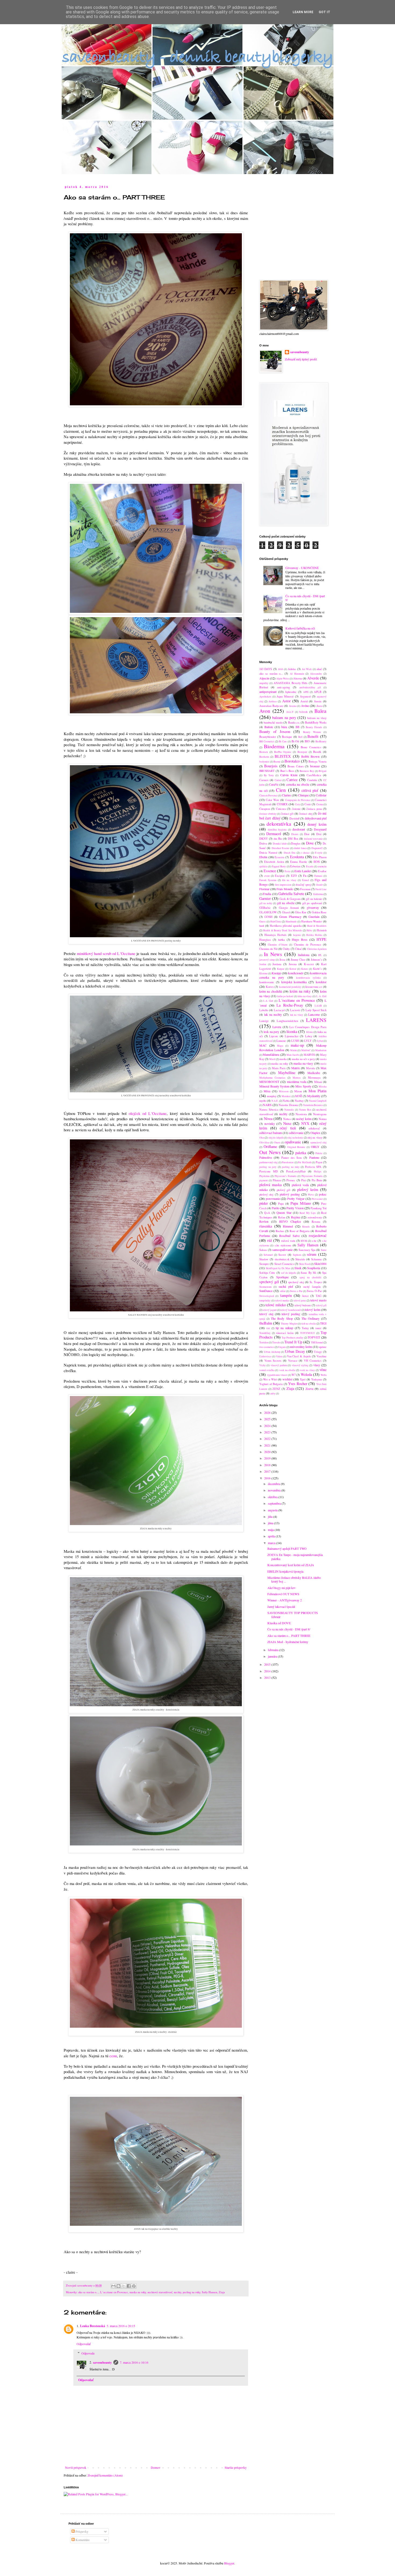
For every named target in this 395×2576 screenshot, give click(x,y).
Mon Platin (317, 1091)
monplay (272, 1096)
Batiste (269, 727)
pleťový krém (308, 1189)
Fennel (306, 880)
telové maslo (318, 1300)
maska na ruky (138, 2292)
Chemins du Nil (268, 949)
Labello (264, 1010)
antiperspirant (268, 692)
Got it (324, 12)
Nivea (268, 1119)
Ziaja (222, 2292)
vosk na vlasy (307, 1370)
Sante (324, 1250)
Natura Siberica (269, 1110)
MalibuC (306, 1050)
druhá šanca (300, 848)
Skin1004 (320, 1264)
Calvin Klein (289, 775)
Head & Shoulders (317, 926)
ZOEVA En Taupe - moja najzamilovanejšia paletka (295, 1557)
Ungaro (282, 1347)
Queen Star (284, 1212)
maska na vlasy (303, 1063)
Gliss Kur (301, 912)
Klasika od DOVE (279, 1623)
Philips (318, 1171)
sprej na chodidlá (310, 1277)
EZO (294, 876)
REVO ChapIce (290, 1221)
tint (268, 1328)
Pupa (281, 1204)
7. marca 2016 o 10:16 (134, 2362)
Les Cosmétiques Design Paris (308, 1027)
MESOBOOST (269, 1082)
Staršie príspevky (236, 2467)
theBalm (266, 1323)
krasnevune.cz (314, 987)
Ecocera (279, 857)
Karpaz (281, 969)
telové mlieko (276, 1305)
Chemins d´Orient (278, 945)
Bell (300, 737)
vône (323, 1370)
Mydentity (314, 1096)
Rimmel (288, 1226)
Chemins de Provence (308, 944)
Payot (319, 1162)
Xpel (303, 1379)
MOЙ (299, 1096)
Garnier (265, 898)
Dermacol (274, 834)
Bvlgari (323, 771)
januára (273, 1656)
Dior (307, 834)
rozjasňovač (318, 1235)
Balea (320, 711)
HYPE (322, 939)
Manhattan (321, 1050)
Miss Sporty (303, 1086)
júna (271, 1523)
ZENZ (276, 1389)
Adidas (292, 669)
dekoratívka (279, 824)
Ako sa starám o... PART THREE (289, 1636)
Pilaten (277, 1180)
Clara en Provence (268, 795)
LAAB (318, 1006)
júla (271, 1516)
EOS (317, 861)
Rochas (280, 1231)
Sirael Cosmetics (284, 1264)
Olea (262, 1138)
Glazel (286, 912)
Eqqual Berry (279, 866)
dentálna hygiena (277, 830)
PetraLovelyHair (296, 1171)
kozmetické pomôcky (290, 987)
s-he (314, 1241)
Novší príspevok (76, 2467)
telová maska (282, 1300)
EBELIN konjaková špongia (285, 1571)
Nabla (286, 1101)
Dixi (319, 834)
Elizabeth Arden (274, 862)
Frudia (267, 894)
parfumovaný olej (268, 1162)
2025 (268, 1419)
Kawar (293, 969)
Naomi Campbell (318, 1101)
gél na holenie (314, 899)
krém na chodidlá (271, 991)
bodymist (264, 762)
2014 (268, 1671)
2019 (268, 1458)
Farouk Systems (268, 880)
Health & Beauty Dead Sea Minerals (283, 930)
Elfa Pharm (320, 857)
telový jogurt (270, 1310)
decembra (274, 1484)
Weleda (306, 1374)
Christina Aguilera (317, 949)
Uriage (318, 1352)
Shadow (264, 1259)
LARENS (316, 1020)
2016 (268, 1478)
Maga (280, 1046)
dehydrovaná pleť (316, 818)
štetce (305, 1296)
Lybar (320, 1041)
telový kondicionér (291, 1310)
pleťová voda (300, 1185)
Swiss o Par (296, 1291)
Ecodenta (297, 857)
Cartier (278, 780)
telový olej (266, 1314)
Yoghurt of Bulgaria (271, 1384)
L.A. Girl (268, 1001)
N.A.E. (275, 1101)
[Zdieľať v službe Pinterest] (134, 2286)
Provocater (317, 1199)
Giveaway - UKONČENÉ (302, 568)
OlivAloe (264, 1142)
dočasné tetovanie (313, 839)
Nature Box (305, 1110)
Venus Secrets (273, 1361)
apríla (272, 1536)
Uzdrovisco (265, 1356)
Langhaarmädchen (287, 1021)
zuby (273, 1393)
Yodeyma (317, 1379)
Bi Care (283, 741)
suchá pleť (286, 1286)
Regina (295, 1217)
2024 (268, 1426)
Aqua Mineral (285, 696)
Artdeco (273, 701)
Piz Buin (317, 1180)
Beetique (287, 737)
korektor (321, 982)
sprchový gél (269, 1282)
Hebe (309, 930)
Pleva (311, 1195)
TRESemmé (317, 1342)
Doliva (263, 843)
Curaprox (265, 809)
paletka (301, 1153)
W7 (294, 1375)
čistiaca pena (314, 809)
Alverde (313, 678)
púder (264, 1203)
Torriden (264, 1342)
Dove (310, 843)
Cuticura (281, 809)
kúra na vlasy (305, 996)
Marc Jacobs (293, 1055)
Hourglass (265, 940)
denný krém (317, 824)
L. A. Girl (321, 996)
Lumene (281, 1041)
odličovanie (296, 1133)
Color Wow (272, 800)
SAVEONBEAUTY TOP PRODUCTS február (293, 1615)
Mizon (298, 1091)
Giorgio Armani (289, 908)
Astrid (304, 701)
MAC (263, 1045)
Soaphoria (314, 1268)
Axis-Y (290, 712)
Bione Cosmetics (311, 747)
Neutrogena (320, 1114)
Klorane (263, 973)
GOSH (268, 917)
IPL (320, 955)
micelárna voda (297, 1082)
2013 (268, 1677)
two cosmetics (267, 1347)
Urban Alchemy (272, 1352)
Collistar (321, 795)
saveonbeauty (102, 2362)
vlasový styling (300, 1365)
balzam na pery (284, 718)
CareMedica (314, 775)
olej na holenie (295, 1138)
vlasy (317, 1365)
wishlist (287, 1379)
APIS (306, 692)
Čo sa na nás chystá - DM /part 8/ (305, 598)
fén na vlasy (289, 880)
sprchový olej (296, 1282)
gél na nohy (266, 903)
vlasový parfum (279, 1365)
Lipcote (274, 1036)
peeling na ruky (191, 2292)
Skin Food (304, 1264)
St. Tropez (316, 1282)
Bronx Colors (295, 766)
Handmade (291, 922)
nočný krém (304, 1119)
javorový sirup (267, 960)
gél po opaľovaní (312, 903)
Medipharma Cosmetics (272, 1078)
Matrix (296, 1068)
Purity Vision (295, 1208)
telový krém (313, 1310)
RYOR (304, 1241)
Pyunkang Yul (319, 1208)
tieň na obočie (308, 1324)
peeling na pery (268, 1167)
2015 (268, 1664)
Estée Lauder (303, 871)
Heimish (322, 930)
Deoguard (320, 829)
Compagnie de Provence (298, 800)
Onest (277, 1142)
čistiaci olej (306, 814)
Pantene (314, 1157)
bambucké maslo (273, 722)
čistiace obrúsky (268, 814)
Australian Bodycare (271, 706)
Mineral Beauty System (274, 1086)
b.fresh (303, 712)
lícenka (292, 1031)
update (323, 1347)
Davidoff (294, 818)
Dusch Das (290, 853)
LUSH (295, 1041)
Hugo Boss (300, 939)
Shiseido (300, 1259)
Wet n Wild (270, 1379)
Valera (279, 1356)
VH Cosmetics (313, 1361)
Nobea (287, 1119)
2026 (268, 1412)
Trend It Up (293, 1342)
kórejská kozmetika (294, 982)
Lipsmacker (292, 1036)
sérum (312, 1254)
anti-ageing (283, 687)
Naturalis (289, 1110)
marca (272, 1543)
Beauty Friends (314, 727)
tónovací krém (285, 1333)
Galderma (318, 894)
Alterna (298, 678)
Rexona (316, 1222)
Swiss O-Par (314, 1291)
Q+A (267, 1213)
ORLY (315, 1147)
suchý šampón (312, 1287)
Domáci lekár (280, 844)
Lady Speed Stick (316, 1010)
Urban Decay (295, 1351)
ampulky (264, 683)
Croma (320, 804)
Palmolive (266, 1157)
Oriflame (270, 1146)
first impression (283, 885)
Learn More (303, 12)
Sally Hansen (209, 2292)
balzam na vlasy (317, 718)
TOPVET (314, 1337)
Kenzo (305, 969)
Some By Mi (308, 1273)
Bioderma (274, 746)
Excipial (280, 876)
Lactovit (295, 1010)
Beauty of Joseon (275, 731)
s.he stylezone (283, 1245)
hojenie (297, 935)
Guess (263, 922)
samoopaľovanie (282, 1250)
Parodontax (288, 1162)
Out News (270, 1152)
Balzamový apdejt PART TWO (287, 1548)
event (267, 876)
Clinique (303, 795)
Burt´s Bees (287, 771)
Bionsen (264, 752)
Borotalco (292, 761)
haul (262, 926)
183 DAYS (266, 669)
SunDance (266, 1291)
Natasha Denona (288, 1105)
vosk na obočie (287, 1370)
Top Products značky (292, 1338)
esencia (322, 866)
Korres (270, 987)
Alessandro (316, 674)
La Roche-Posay (290, 1005)
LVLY (308, 1041)
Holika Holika (314, 935)
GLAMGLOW (268, 912)
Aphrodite (291, 692)
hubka (281, 940)
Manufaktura (271, 1054)
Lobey (309, 1036)
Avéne (305, 706)
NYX (305, 1123)
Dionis (295, 834)
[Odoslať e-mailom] (113, 2286)
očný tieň (288, 1128)
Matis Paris (279, 1068)
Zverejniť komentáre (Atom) (105, 2475)
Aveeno (293, 706)
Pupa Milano (301, 1203)
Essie (287, 871)
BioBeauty (321, 741)
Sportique (282, 1277)
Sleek (298, 1268)
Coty (298, 804)
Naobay (299, 1101)
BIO (307, 741)
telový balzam (303, 1305)
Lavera (277, 1027)
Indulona (304, 955)
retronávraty (315, 1217)
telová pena (300, 1300)
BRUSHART (267, 771)
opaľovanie (293, 1142)
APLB (318, 692)
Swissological (267, 1296)
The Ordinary (310, 1318)
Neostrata (301, 1114)
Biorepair (302, 752)
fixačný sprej (303, 885)
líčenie (310, 1032)
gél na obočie (286, 903)
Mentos (297, 1078)
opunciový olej (318, 1142)
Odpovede (88, 2353)
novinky (270, 1124)
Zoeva (309, 1389)
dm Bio (278, 839)
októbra (273, 1497)
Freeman (305, 889)
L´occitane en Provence (114, 2292)
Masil (272, 1059)
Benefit (313, 736)
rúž (270, 1240)
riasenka (266, 1226)
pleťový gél (283, 1190)
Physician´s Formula (286, 1176)
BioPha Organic (283, 752)
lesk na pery (271, 1032)
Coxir (308, 804)
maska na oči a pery (303, 1059)
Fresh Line (321, 889)
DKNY (264, 839)
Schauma (316, 1259)
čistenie (296, 809)
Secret (282, 1255)
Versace (293, 1361)
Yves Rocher (298, 1384)
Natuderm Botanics (313, 1105)
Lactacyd (279, 1010)
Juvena (293, 964)
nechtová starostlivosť (160, 2292)
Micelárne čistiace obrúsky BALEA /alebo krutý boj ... (294, 1579)
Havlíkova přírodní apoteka (286, 926)
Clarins (286, 795)
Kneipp (276, 973)
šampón (286, 1295)
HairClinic (276, 922)
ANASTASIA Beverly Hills (291, 683)
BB (297, 727)
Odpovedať (84, 2344)
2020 (268, 1452)
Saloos (263, 1250)
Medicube (314, 1073)
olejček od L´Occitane (148, 1113)
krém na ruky (300, 991)
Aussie (318, 701)
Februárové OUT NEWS (283, 1594)
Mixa (267, 1091)
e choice (305, 853)
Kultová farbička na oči (300, 628)
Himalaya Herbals (275, 935)
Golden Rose (319, 912)
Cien (281, 790)
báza (284, 727)
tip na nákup (284, 1328)
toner (318, 1328)
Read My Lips (308, 1213)
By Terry (269, 775)
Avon (265, 711)
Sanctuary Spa (307, 1250)
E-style (319, 853)
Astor (286, 701)
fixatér (319, 885)
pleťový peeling (290, 1194)
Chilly (286, 949)
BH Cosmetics (267, 741)
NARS (267, 1105)
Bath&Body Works (316, 722)
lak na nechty (273, 1014)
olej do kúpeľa (276, 1138)
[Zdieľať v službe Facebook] (129, 2286)
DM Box (293, 839)
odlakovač (314, 1128)
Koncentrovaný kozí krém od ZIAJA (291, 1565)
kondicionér (296, 973)
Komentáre (82, 2540)
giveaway (313, 907)
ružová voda (288, 1241)
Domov (156, 2467)
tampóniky (265, 1300)
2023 (268, 1432)
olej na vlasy (315, 1137)
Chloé (298, 949)
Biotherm (264, 757)
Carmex (264, 780)
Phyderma (264, 1176)
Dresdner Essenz (280, 848)
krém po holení (285, 996)
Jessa (282, 960)
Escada (310, 866)
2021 (268, 1445)
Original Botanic (296, 1147)
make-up (297, 1045)
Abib (281, 669)
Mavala (310, 1068)
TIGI (323, 1323)
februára (274, 1650)
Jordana (277, 964)
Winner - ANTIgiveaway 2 (285, 1600)
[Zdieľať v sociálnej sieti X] (124, 2286)
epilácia (263, 866)
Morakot (286, 1096)
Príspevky (82, 2531)
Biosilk (317, 752)
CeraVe (274, 784)
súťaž (283, 1291)
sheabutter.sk (282, 1259)
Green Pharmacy (290, 917)
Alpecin (264, 678)
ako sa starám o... (88, 2292)
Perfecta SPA (313, 1167)
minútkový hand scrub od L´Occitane (106, 954)
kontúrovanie (267, 982)
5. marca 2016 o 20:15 (121, 2326)
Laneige (264, 1021)
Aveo (319, 706)
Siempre (264, 1264)
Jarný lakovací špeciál (281, 1607)
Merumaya (314, 1078)
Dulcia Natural (268, 853)
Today (305, 1328)
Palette (319, 1153)
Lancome (314, 1014)
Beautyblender (268, 737)
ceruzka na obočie (298, 784)
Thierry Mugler (289, 1324)
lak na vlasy (297, 1015)
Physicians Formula (312, 1176)
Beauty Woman (312, 732)
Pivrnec (291, 1180)
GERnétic (265, 908)
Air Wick (307, 669)
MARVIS (309, 1055)
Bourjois (271, 766)
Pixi (304, 1180)
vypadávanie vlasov (277, 1375)
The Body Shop (282, 1318)
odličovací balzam (271, 1133)
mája (271, 1530)
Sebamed (268, 1255)
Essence (270, 871)
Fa (305, 875)
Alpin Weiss (283, 679)
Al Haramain (297, 674)
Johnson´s (316, 960)
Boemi (277, 762)
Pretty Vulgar (296, 1198)
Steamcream (265, 1287)
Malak (294, 1050)
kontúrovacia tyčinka (308, 978)
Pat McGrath (305, 1162)
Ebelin (263, 857)
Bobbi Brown (310, 756)
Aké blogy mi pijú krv (281, 1588)
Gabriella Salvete (291, 894)
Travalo (276, 1342)
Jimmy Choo (298, 960)
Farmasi (318, 876)
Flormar (264, 889)
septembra (275, 1503)
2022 (268, 1439)
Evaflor (322, 871)
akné (319, 669)
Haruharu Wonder (312, 921)
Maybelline (287, 1073)
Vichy (263, 1365)
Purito (276, 1208)
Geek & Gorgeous (290, 899)
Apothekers (265, 697)
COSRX (282, 804)
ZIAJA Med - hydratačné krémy (288, 1642)
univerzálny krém (301, 1347)
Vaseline (322, 1356)
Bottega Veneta (317, 761)
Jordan (263, 964)
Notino (323, 1119)
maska (283, 1059)
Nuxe (287, 1123)
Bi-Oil (295, 741)
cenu (113, 2056)
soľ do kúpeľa (288, 1273)
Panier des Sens (292, 1158)
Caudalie (312, 780)
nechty (177, 2292)
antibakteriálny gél (310, 687)
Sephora (297, 1255)
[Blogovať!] (119, 2286)
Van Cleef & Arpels (299, 1356)
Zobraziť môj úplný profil (301, 359)
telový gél (321, 1305)
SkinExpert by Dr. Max (278, 1268)
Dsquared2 (317, 848)
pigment (264, 1180)
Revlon (264, 1221)
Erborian (295, 866)
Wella (324, 1375)
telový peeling (291, 1314)
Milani (318, 1082)
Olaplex (315, 1133)
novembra (275, 1490)
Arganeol (305, 696)
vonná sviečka (267, 1370)
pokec (323, 1194)
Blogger (229, 2563)
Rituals (306, 1227)
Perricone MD (269, 1171)
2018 (268, 1465)
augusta (273, 1510)
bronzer (315, 766)
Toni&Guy (265, 1333)
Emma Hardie (299, 862)
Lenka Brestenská (93, 2326)
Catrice (292, 780)
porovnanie (273, 1198)
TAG (319, 1296)
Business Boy (307, 771)
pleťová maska (270, 1185)
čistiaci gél (287, 814)
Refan (282, 1217)
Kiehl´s (317, 969)
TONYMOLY (308, 1333)
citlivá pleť (310, 790)
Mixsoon (284, 1091)
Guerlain (314, 917)
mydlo (263, 1101)
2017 (268, 1471)
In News (273, 954)
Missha (323, 1087)
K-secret (309, 964)
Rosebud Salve (289, 1236)
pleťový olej (266, 1194)
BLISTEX (283, 756)
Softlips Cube (267, 1273)
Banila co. (294, 722)
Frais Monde (285, 889)
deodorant (299, 829)
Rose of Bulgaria (300, 1231)
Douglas (296, 843)
